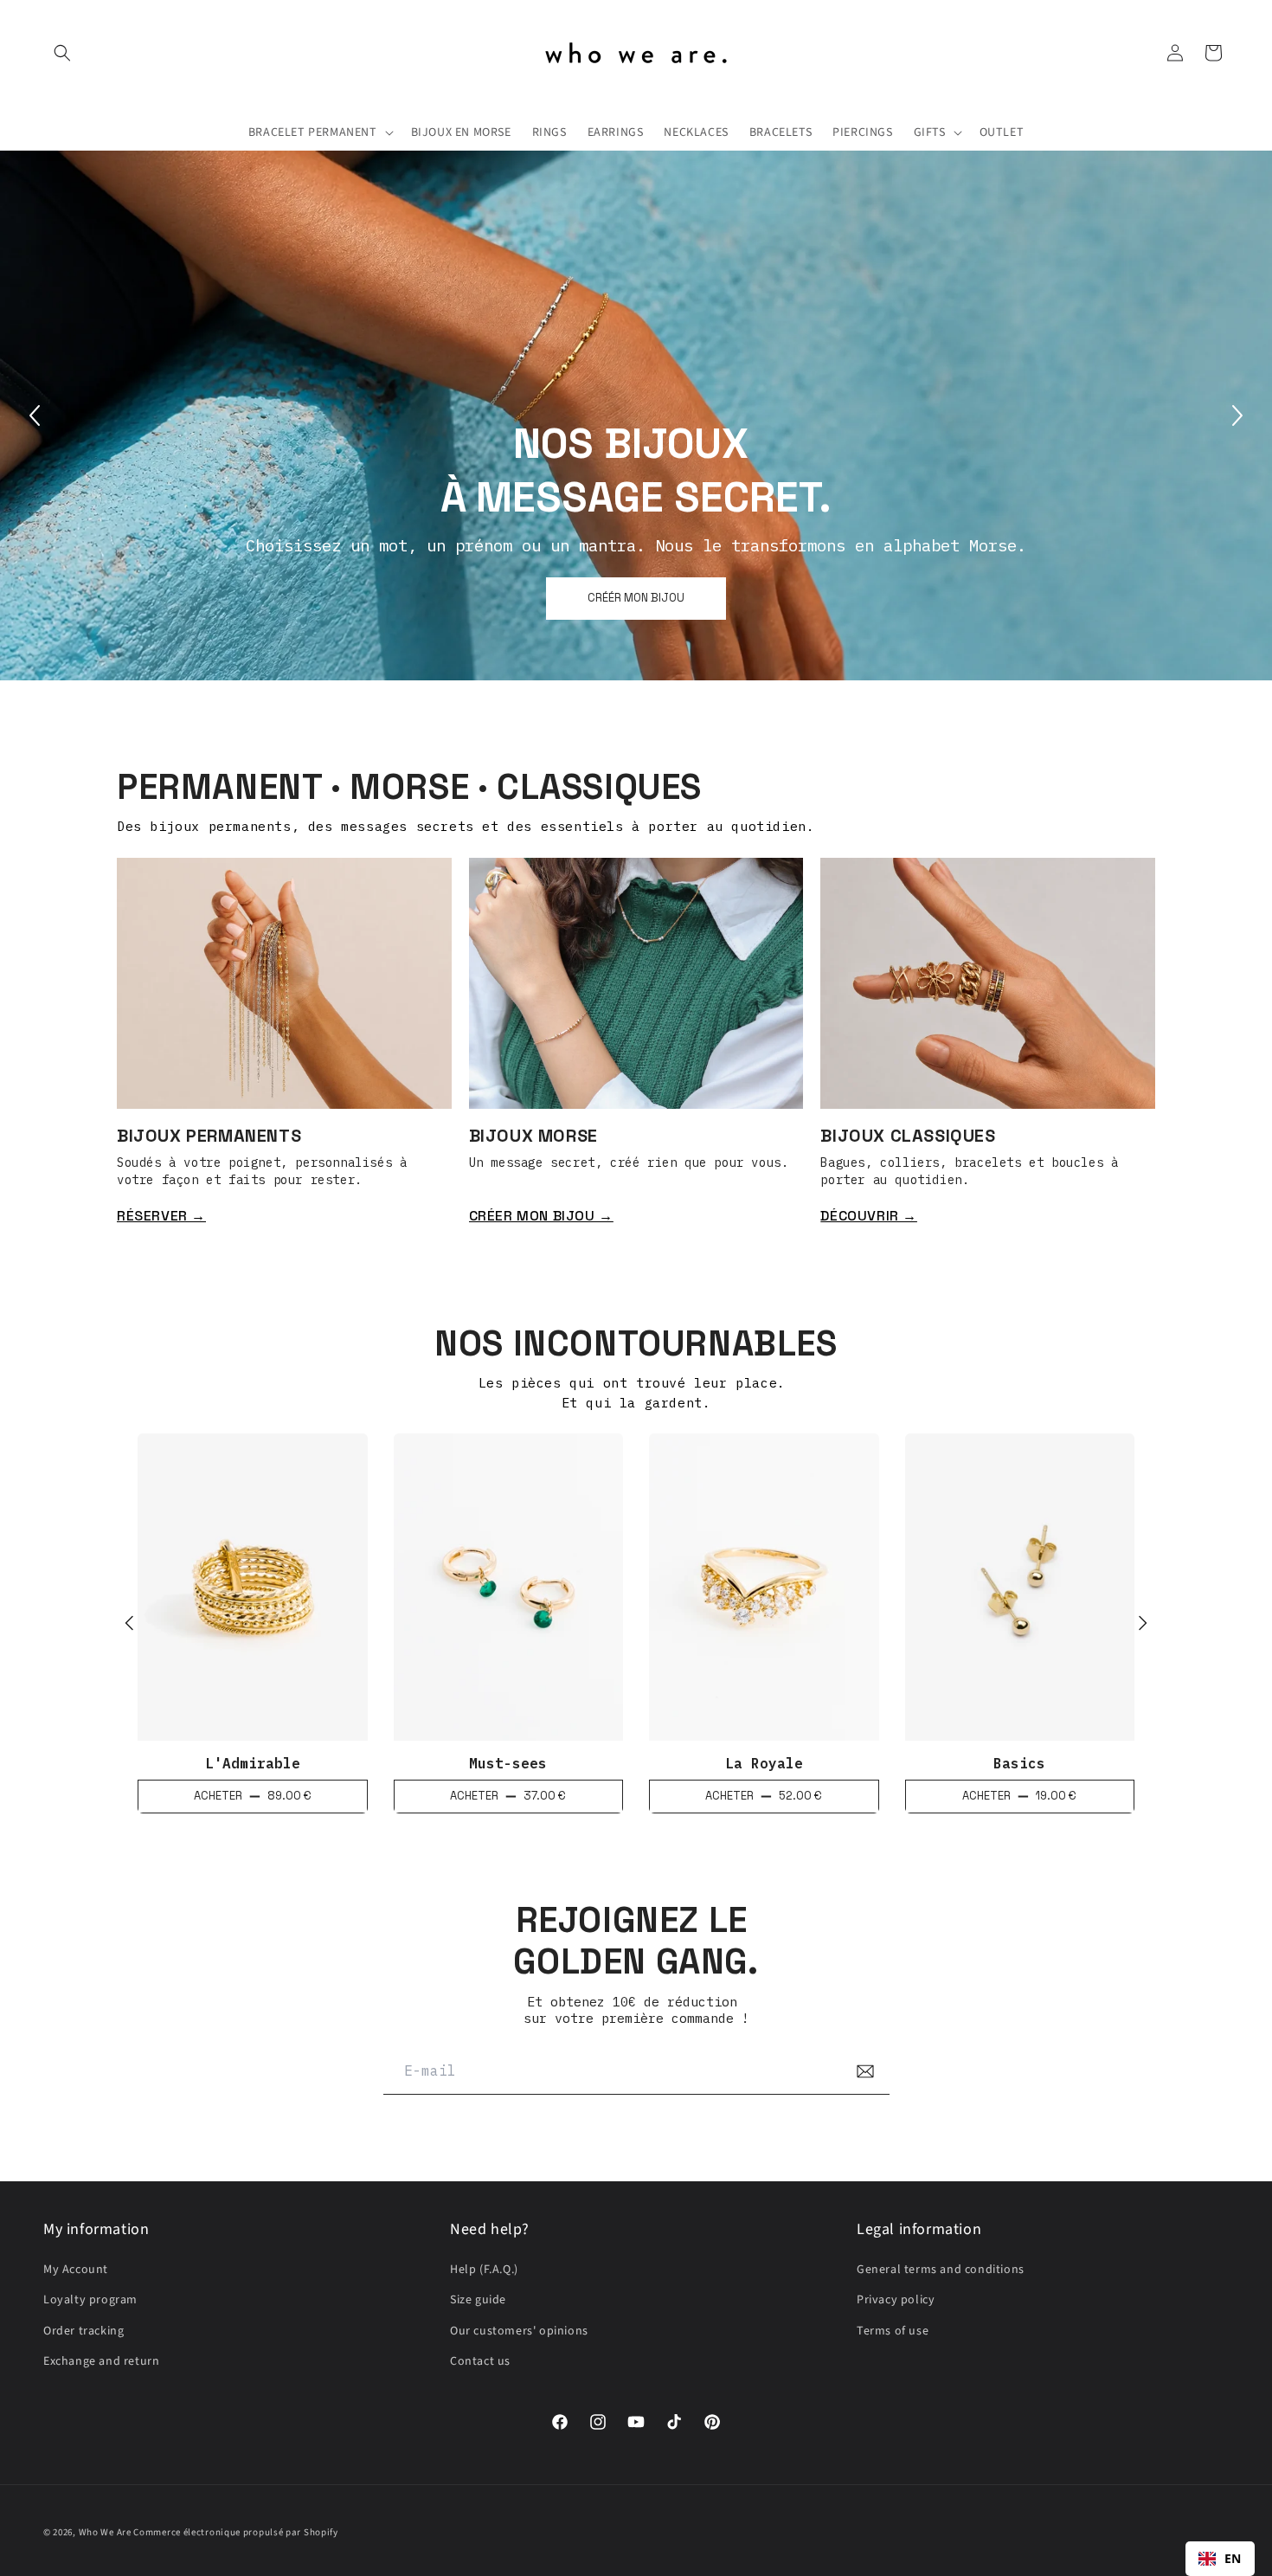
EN (1233, 2558)
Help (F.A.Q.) (484, 2270)
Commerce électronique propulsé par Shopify (235, 2532)
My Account (76, 2270)
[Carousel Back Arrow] (35, 415)
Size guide (478, 2300)
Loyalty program (90, 2300)
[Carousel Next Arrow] (1237, 415)
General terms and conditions (941, 2270)
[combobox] (1220, 2559)
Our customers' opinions (519, 2331)
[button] (62, 53)
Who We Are (105, 2532)
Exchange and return (101, 2361)
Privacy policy (896, 2300)
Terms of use (893, 2331)
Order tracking (84, 2331)
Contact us (480, 2361)
